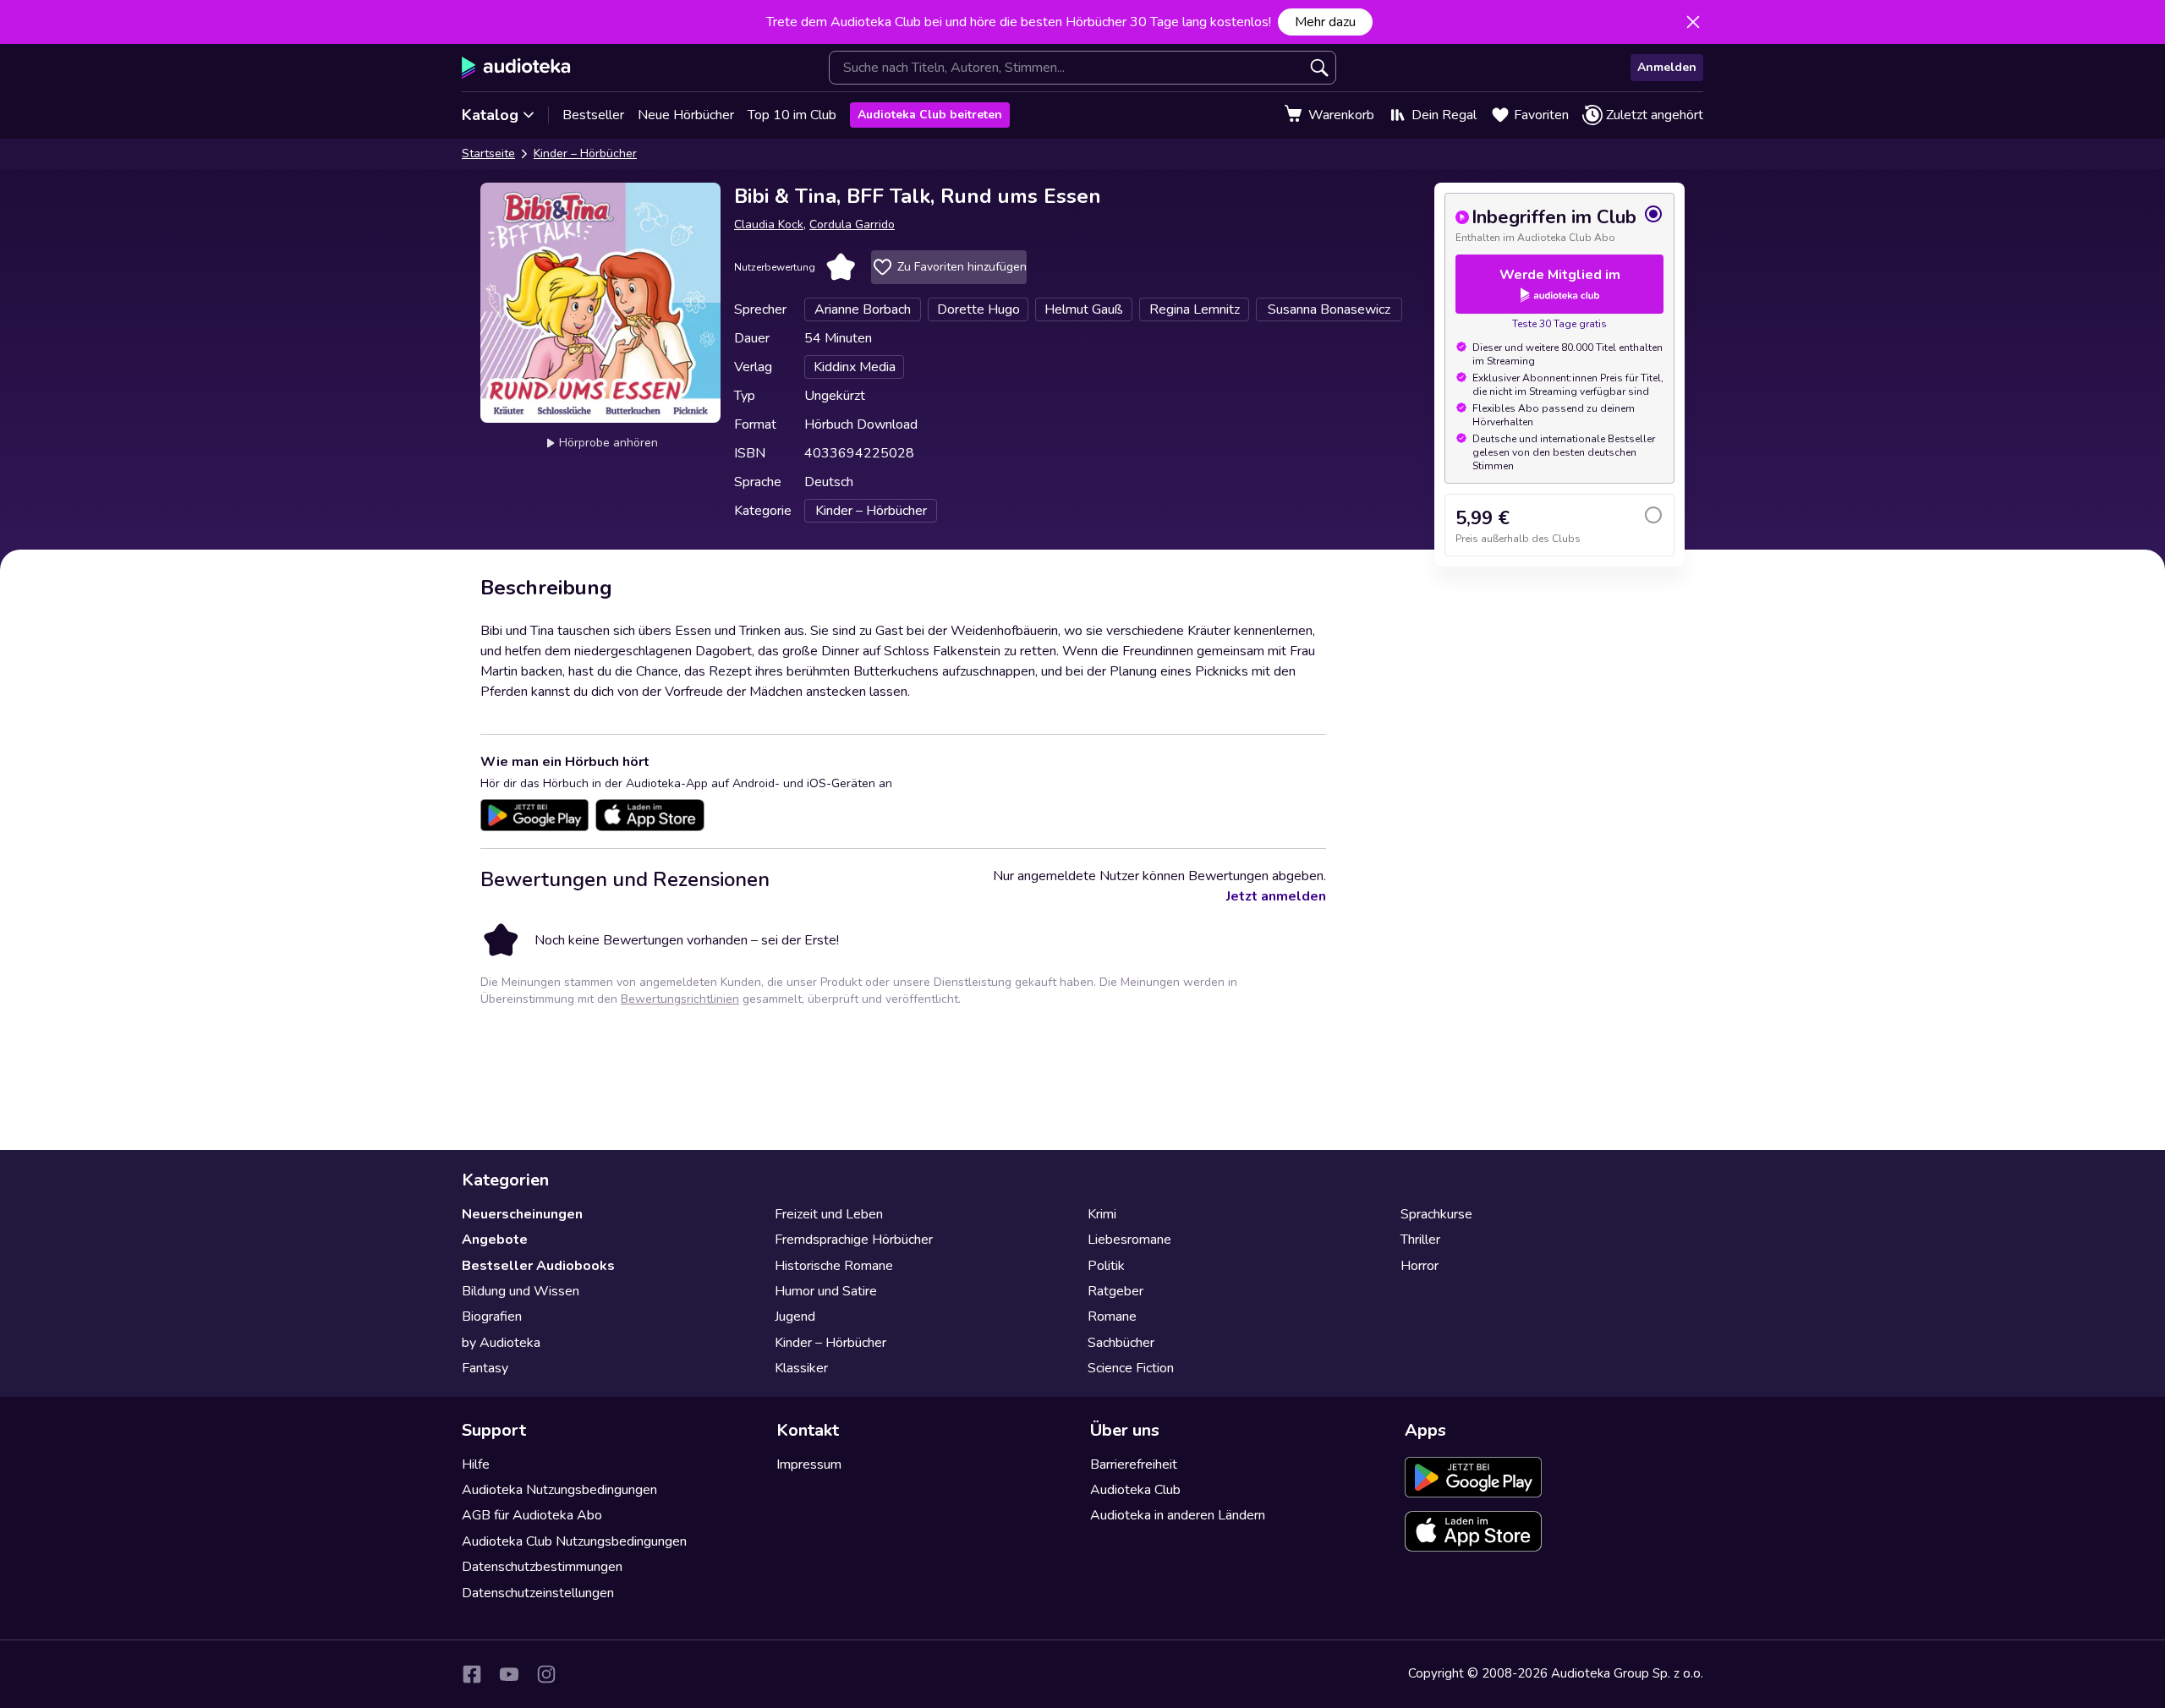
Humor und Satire (826, 1291)
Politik (1106, 1266)
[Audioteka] (516, 68)
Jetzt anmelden (1276, 896)
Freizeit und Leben (829, 1214)
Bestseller (593, 115)
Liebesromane (1129, 1240)
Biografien (492, 1317)
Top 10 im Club (792, 115)
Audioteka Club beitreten (930, 115)
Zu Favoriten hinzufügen (962, 267)
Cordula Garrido (852, 224)
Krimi (1102, 1214)
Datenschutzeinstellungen (538, 1593)
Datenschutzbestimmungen (542, 1567)
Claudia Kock (769, 224)
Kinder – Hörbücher (585, 153)
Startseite (488, 153)
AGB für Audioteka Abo (532, 1515)
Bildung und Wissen (521, 1291)
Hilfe (476, 1464)
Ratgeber (1115, 1291)
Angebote (495, 1240)
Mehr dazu (1325, 22)
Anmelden (1667, 67)
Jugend (795, 1317)
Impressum (809, 1464)
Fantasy (485, 1368)
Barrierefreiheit (1134, 1464)
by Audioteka (501, 1343)
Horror (1420, 1266)
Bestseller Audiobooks (538, 1266)
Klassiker (801, 1368)
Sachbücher (1121, 1343)
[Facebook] (472, 1674)
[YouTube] (509, 1674)
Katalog (490, 115)
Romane (1112, 1317)
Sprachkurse (1436, 1214)
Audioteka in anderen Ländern (1178, 1515)
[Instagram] (546, 1674)
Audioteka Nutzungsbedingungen (559, 1490)
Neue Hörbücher (686, 115)
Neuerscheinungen (522, 1214)
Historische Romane (834, 1266)
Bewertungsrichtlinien (680, 999)
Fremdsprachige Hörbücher (854, 1240)
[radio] (1559, 224)
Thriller (1420, 1240)
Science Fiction (1131, 1368)
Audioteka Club (1135, 1490)
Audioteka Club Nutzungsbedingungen (574, 1541)
